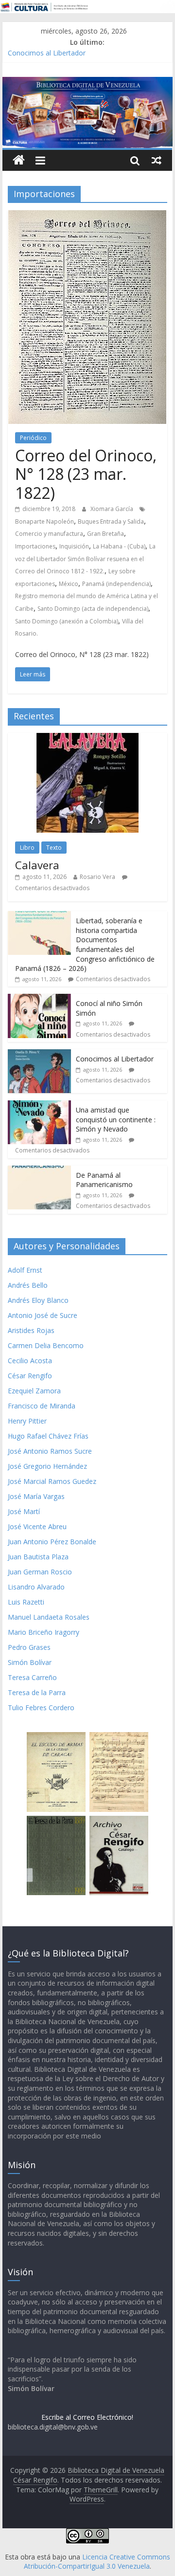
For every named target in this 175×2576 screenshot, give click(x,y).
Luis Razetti (26, 1602)
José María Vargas (36, 1496)
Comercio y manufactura (49, 534)
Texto (54, 848)
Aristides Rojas (31, 1330)
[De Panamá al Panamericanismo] (39, 1171)
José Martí (24, 1511)
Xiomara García (113, 509)
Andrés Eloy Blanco (38, 1300)
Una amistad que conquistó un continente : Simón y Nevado (116, 1119)
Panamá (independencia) (116, 584)
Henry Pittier (27, 1421)
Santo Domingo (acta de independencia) (93, 609)
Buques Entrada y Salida (111, 521)
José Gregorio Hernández (47, 1466)
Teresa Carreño (32, 1677)
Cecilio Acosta (30, 1361)
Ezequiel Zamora (34, 1391)
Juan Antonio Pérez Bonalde (52, 1542)
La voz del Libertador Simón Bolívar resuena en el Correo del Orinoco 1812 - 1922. (85, 559)
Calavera (37, 865)
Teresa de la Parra (37, 1692)
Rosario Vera (97, 877)
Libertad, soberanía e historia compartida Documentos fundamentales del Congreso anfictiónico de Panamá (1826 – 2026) (85, 944)
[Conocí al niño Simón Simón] (39, 999)
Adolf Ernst (25, 1270)
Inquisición (74, 546)
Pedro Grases (29, 1647)
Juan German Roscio (40, 1572)
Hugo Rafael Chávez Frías (48, 1436)
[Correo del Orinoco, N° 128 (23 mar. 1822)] (87, 216)
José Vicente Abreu (37, 1526)
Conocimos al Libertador (47, 53)
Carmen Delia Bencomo (46, 1345)
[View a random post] (157, 160)
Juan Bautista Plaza (38, 1557)
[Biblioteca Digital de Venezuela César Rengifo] (87, 83)
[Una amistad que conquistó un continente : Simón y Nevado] (39, 1105)
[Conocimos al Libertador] (39, 1054)
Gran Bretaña (105, 534)
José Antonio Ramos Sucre (50, 1451)
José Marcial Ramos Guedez (52, 1481)
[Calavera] (87, 738)
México (69, 584)
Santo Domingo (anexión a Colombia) (67, 621)
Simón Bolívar (30, 1662)
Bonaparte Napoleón (44, 521)
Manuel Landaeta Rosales (49, 1617)
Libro (27, 848)
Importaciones (35, 546)
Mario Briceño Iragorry (44, 1632)
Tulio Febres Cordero (41, 1708)
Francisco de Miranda (42, 1406)
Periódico (33, 438)
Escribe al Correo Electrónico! (87, 2417)
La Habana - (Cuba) (119, 546)
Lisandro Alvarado (36, 1587)
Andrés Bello (28, 1285)
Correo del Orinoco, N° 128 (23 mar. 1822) (86, 474)
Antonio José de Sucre (43, 1315)
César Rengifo (30, 1376)
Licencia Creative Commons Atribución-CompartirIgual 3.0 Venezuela (97, 2562)
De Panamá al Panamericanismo (104, 1180)
